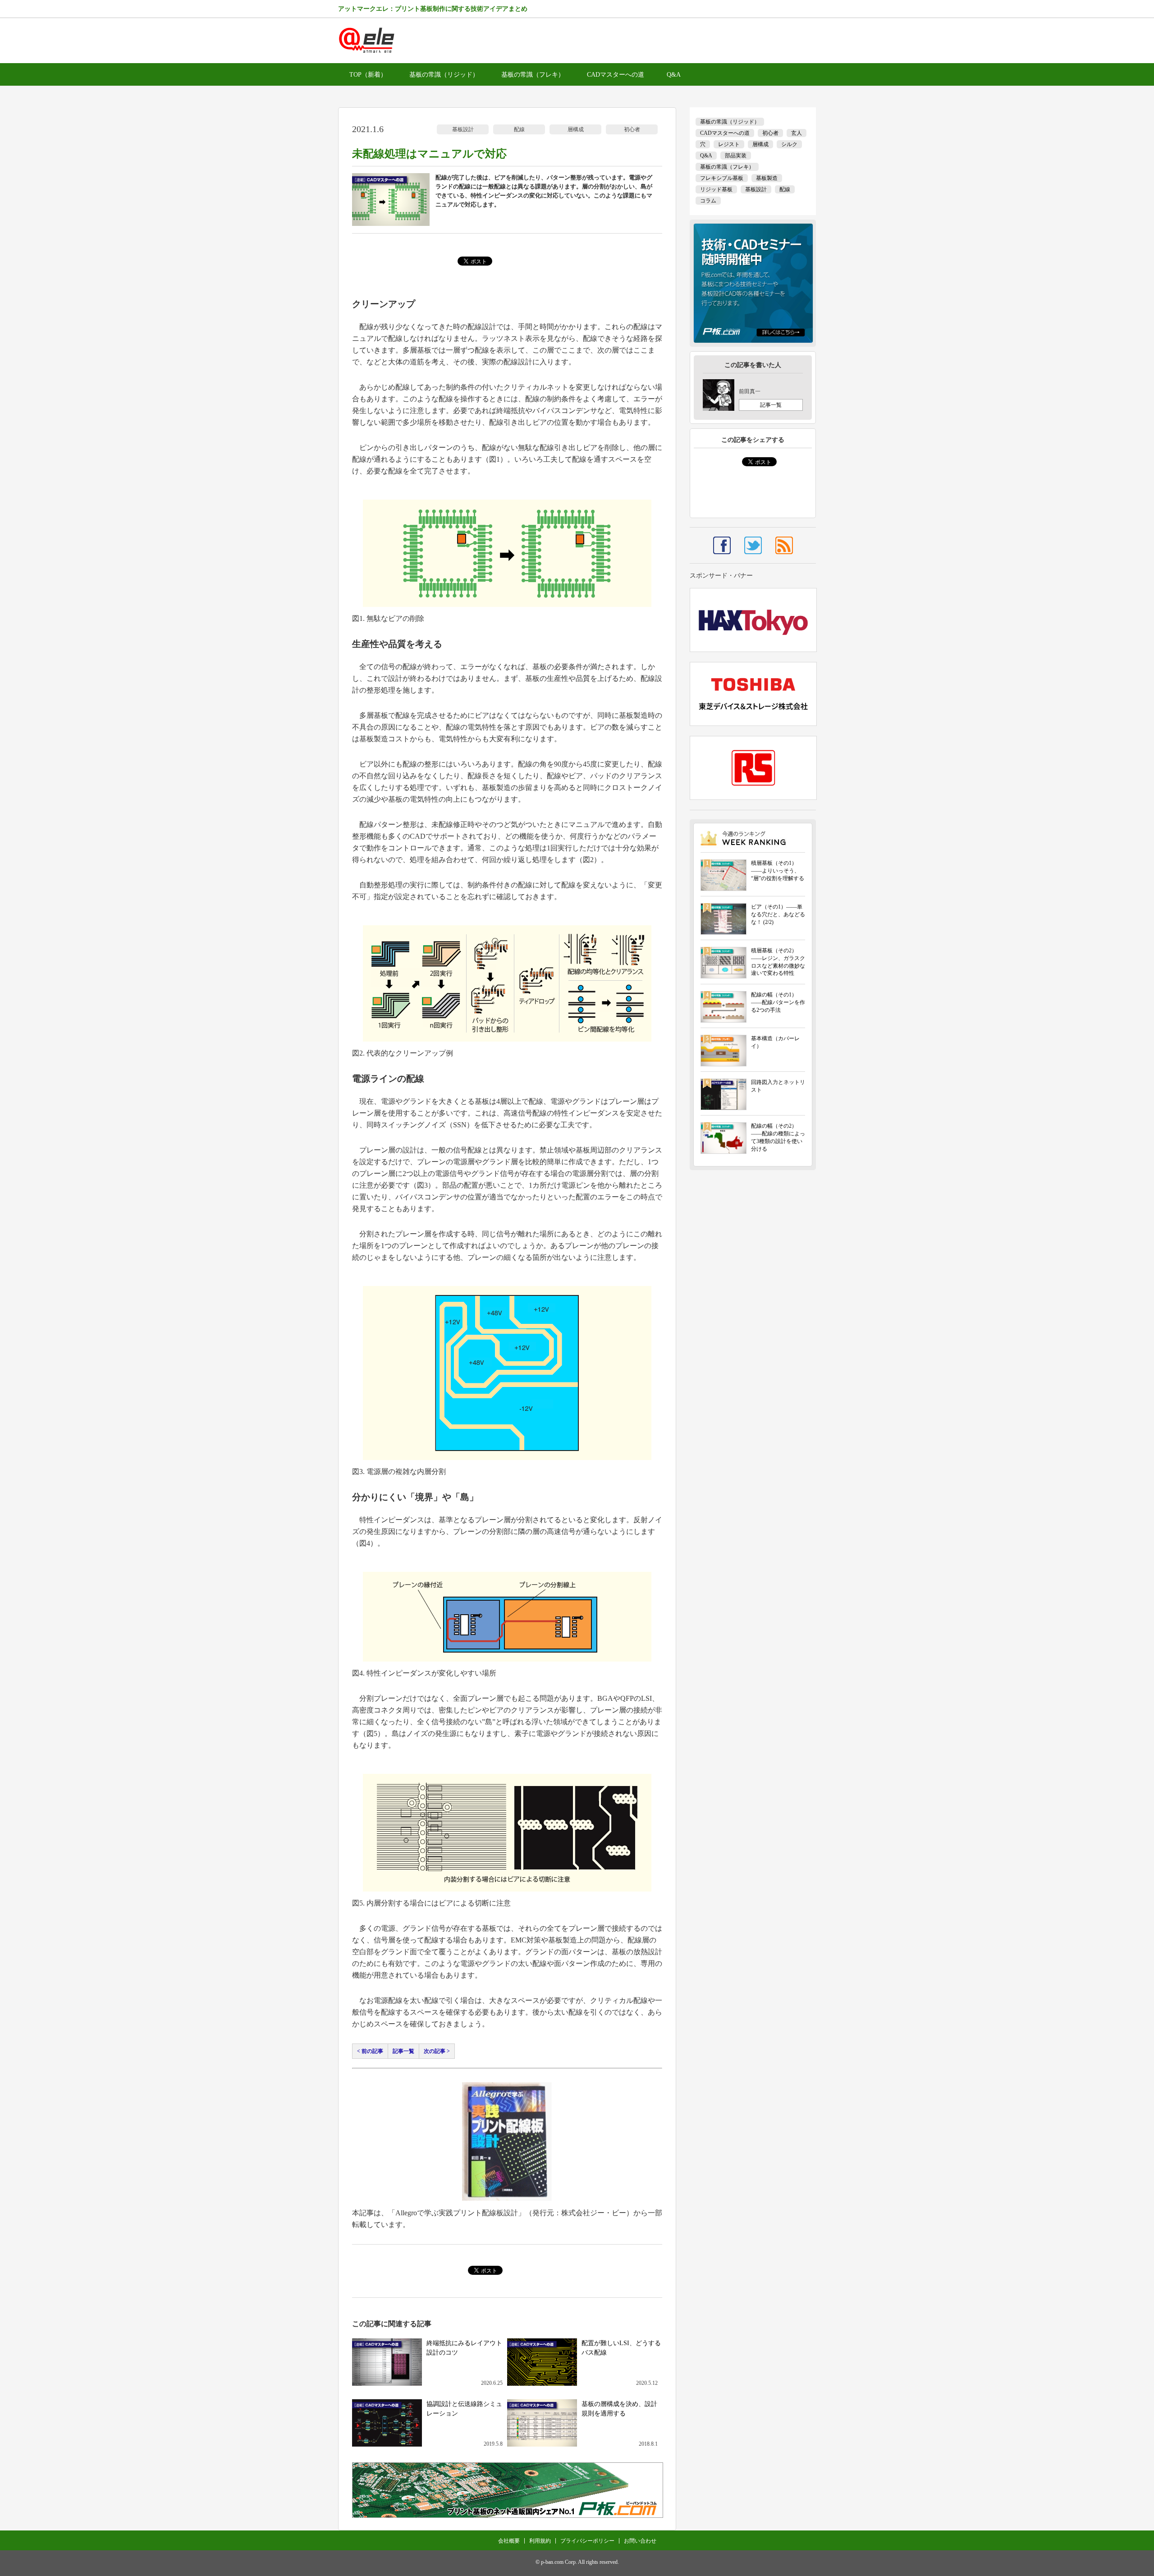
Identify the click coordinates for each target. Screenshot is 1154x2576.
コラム (708, 201)
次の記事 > (437, 2051)
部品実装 (736, 156)
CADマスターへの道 (616, 75)
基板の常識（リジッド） (444, 75)
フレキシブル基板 (722, 178)
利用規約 (540, 2541)
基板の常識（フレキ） (533, 75)
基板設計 (463, 129)
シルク (789, 144)
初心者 (632, 129)
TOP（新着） (368, 75)
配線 (519, 129)
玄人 (797, 133)
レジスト (729, 144)
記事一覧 (403, 2051)
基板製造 (767, 178)
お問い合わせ (640, 2541)
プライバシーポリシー (587, 2541)
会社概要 (509, 2541)
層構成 (576, 129)
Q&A (674, 75)
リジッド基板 (716, 189)
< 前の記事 (370, 2051)
